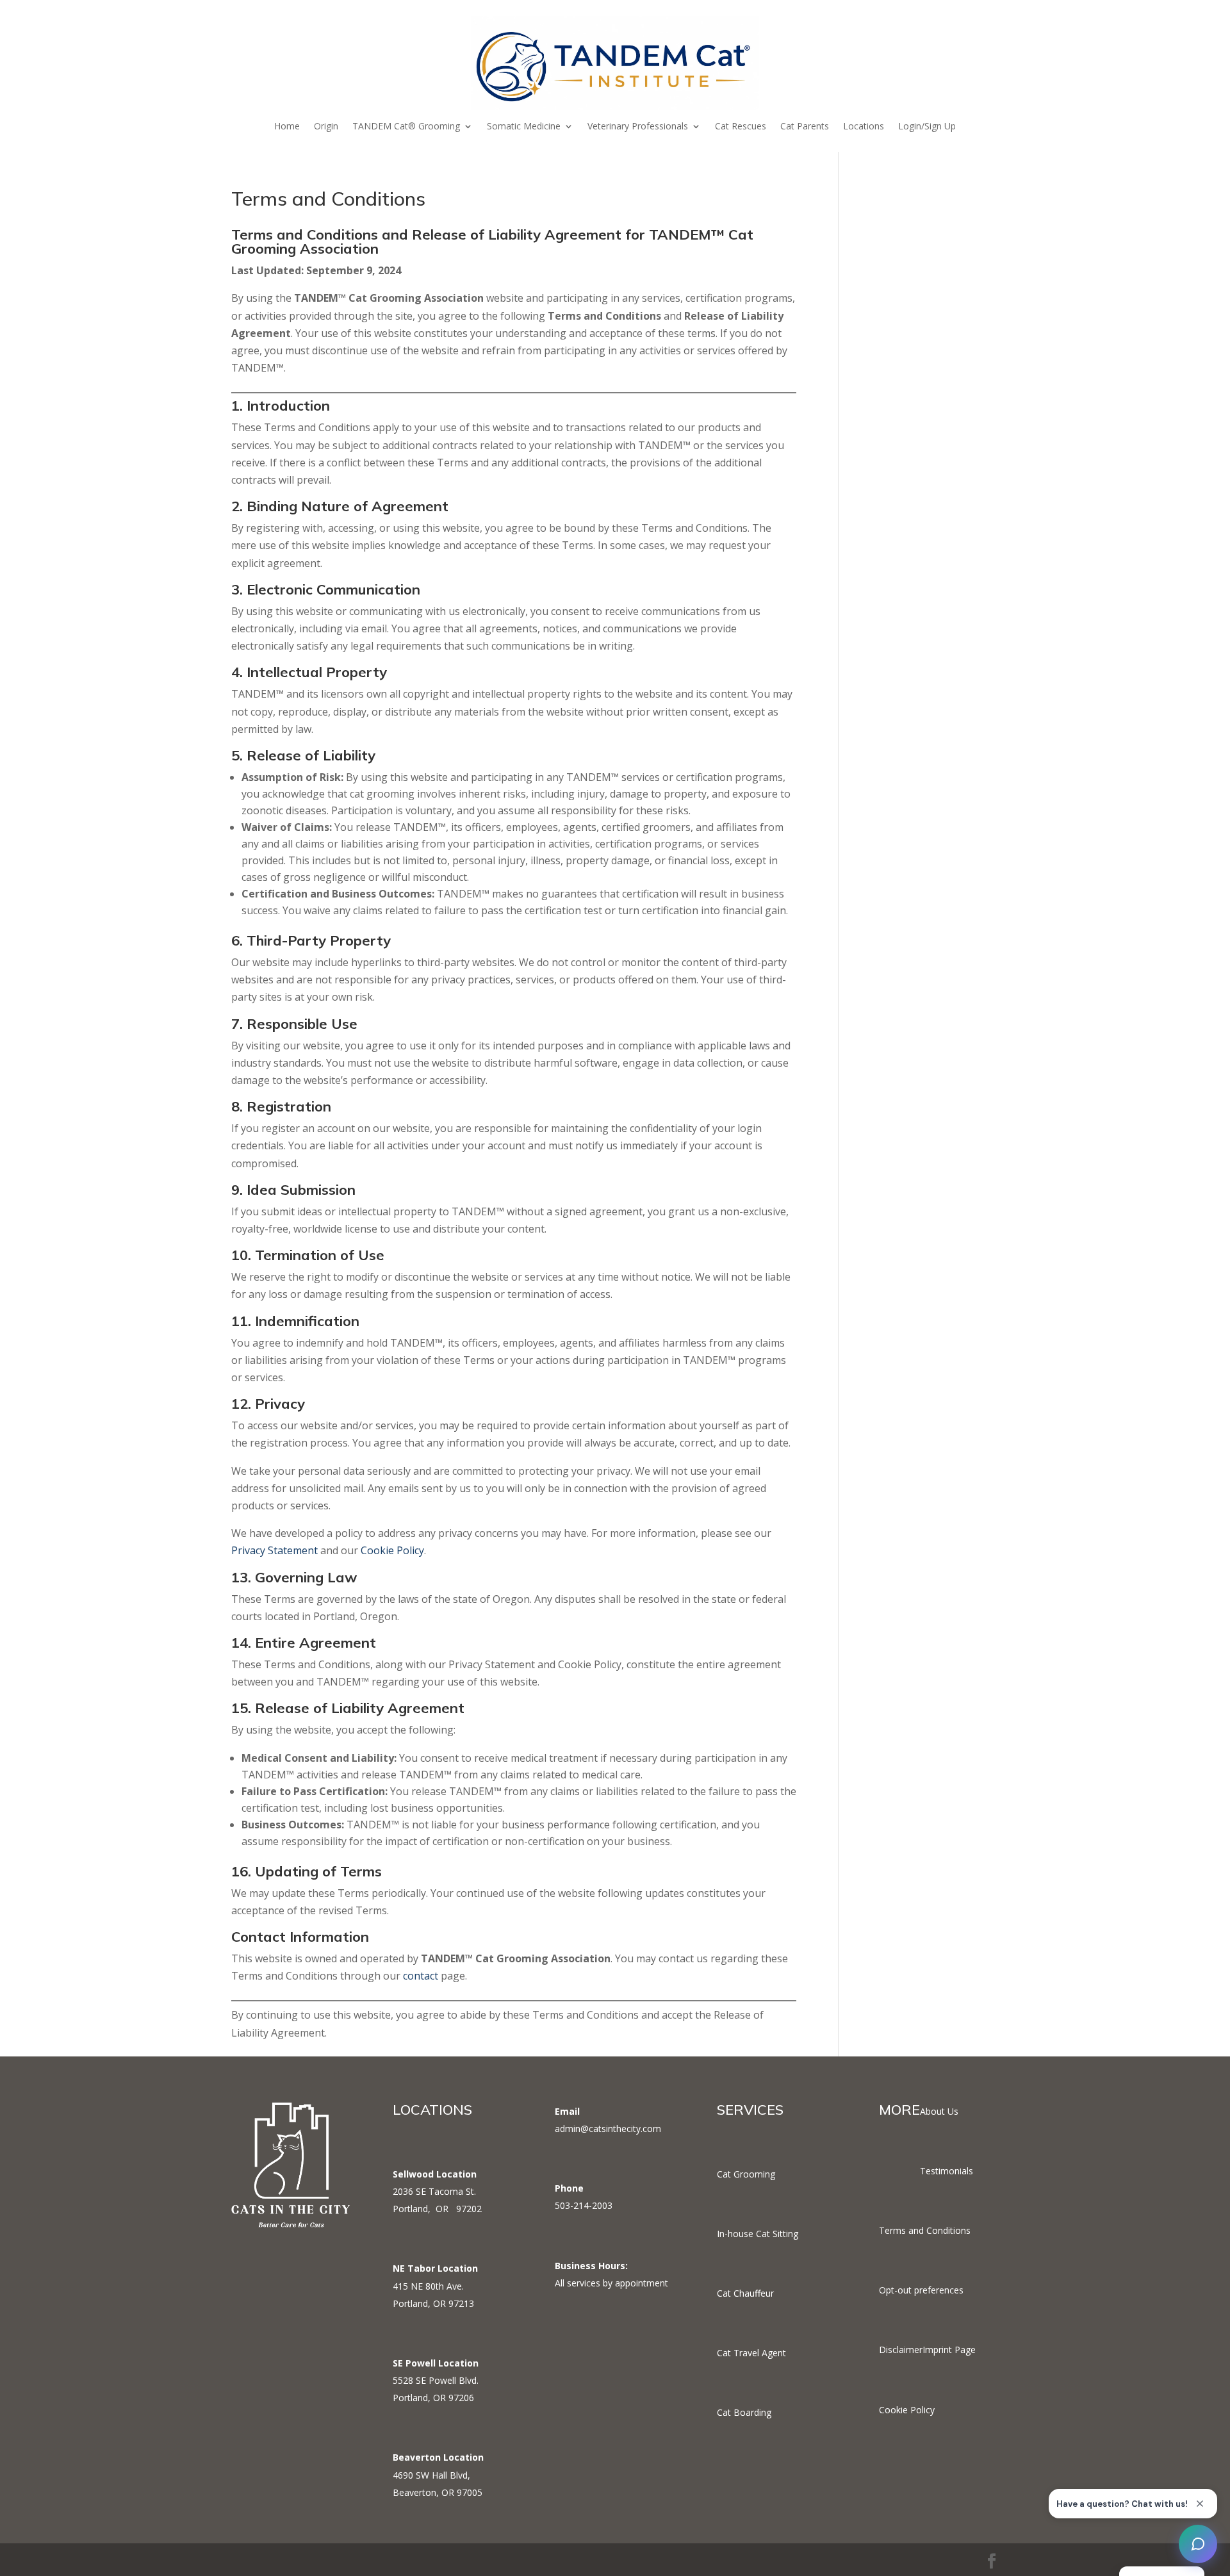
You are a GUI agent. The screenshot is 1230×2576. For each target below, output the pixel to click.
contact (421, 1976)
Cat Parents (805, 127)
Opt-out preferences (921, 2290)
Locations (864, 127)
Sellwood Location (435, 2174)
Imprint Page (949, 2350)
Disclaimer (901, 2350)
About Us (939, 2111)
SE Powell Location (436, 2363)
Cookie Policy (392, 1550)
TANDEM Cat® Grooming (406, 127)
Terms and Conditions (925, 2230)
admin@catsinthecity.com (608, 2129)
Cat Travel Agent (751, 2353)
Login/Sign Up (927, 127)
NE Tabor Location (435, 2268)
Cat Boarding (744, 2412)
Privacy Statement (275, 1550)
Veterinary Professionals (638, 127)
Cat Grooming (746, 2174)
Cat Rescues (741, 127)
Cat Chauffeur (745, 2293)
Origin (326, 127)
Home (287, 127)
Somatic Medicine (524, 127)
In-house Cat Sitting (758, 2234)
